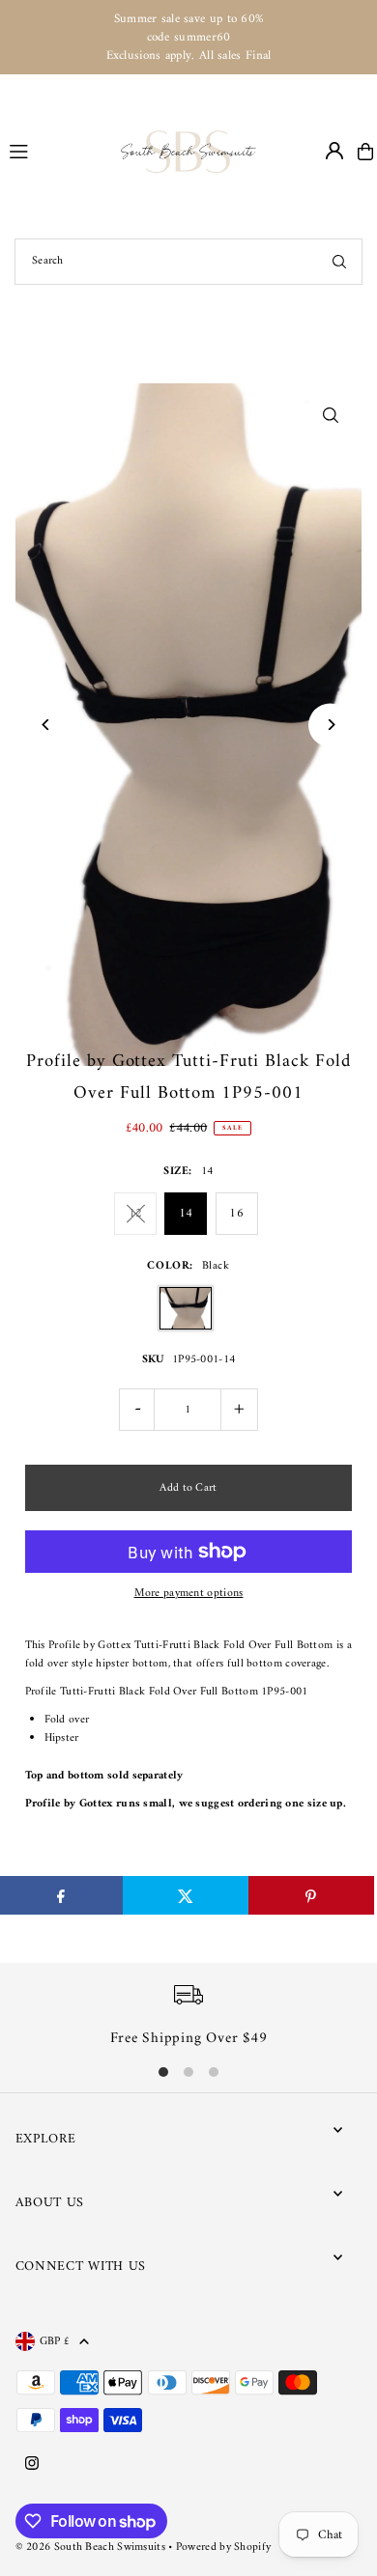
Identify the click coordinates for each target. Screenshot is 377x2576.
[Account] (334, 151)
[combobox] (188, 262)
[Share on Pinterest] (311, 1895)
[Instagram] (32, 2465)
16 (236, 1213)
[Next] (330, 725)
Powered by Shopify (223, 2548)
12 (136, 1213)
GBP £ (55, 2341)
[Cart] (365, 152)
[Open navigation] (57, 151)
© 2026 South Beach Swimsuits (90, 2548)
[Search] (339, 262)
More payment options (189, 1594)
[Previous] (47, 725)
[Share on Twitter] (186, 1895)
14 (186, 1213)
